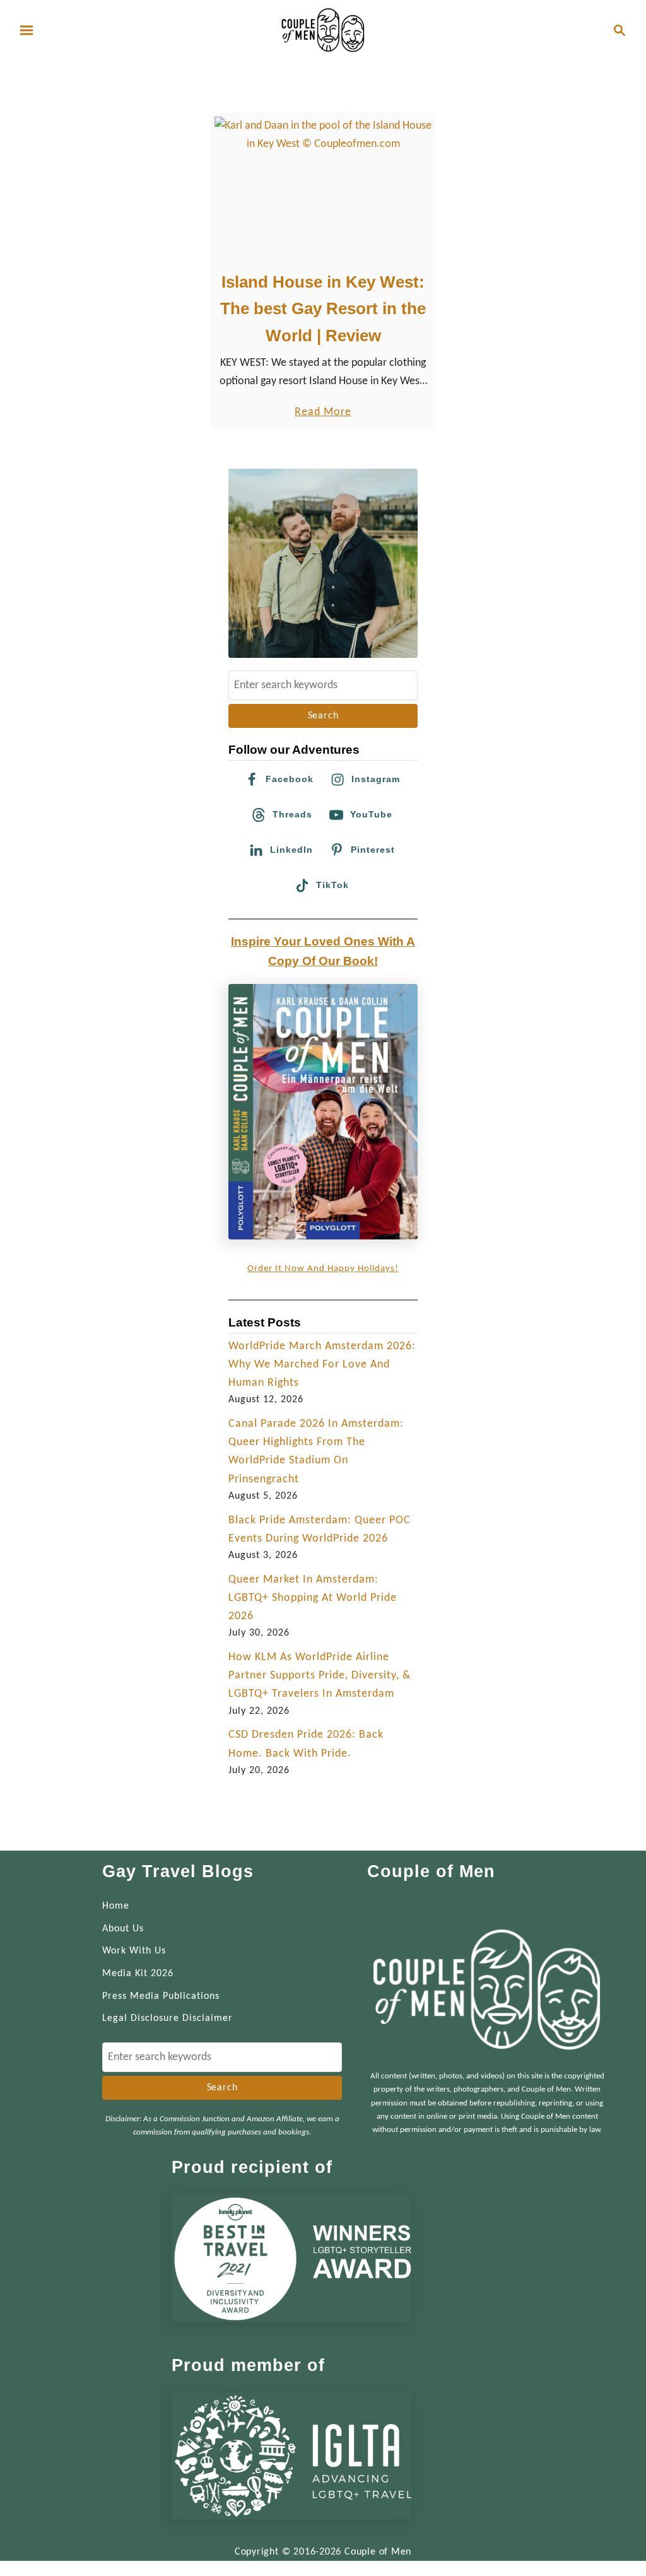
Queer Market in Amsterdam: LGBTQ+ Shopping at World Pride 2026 (313, 1598)
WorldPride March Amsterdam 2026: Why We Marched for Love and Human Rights (322, 1365)
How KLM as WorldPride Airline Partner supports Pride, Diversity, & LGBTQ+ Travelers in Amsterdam (320, 1676)
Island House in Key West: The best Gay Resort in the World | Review (323, 309)
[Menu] (26, 30)
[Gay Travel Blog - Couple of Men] (323, 30)
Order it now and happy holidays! (323, 1269)
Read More (323, 413)
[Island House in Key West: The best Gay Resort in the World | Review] (323, 189)
